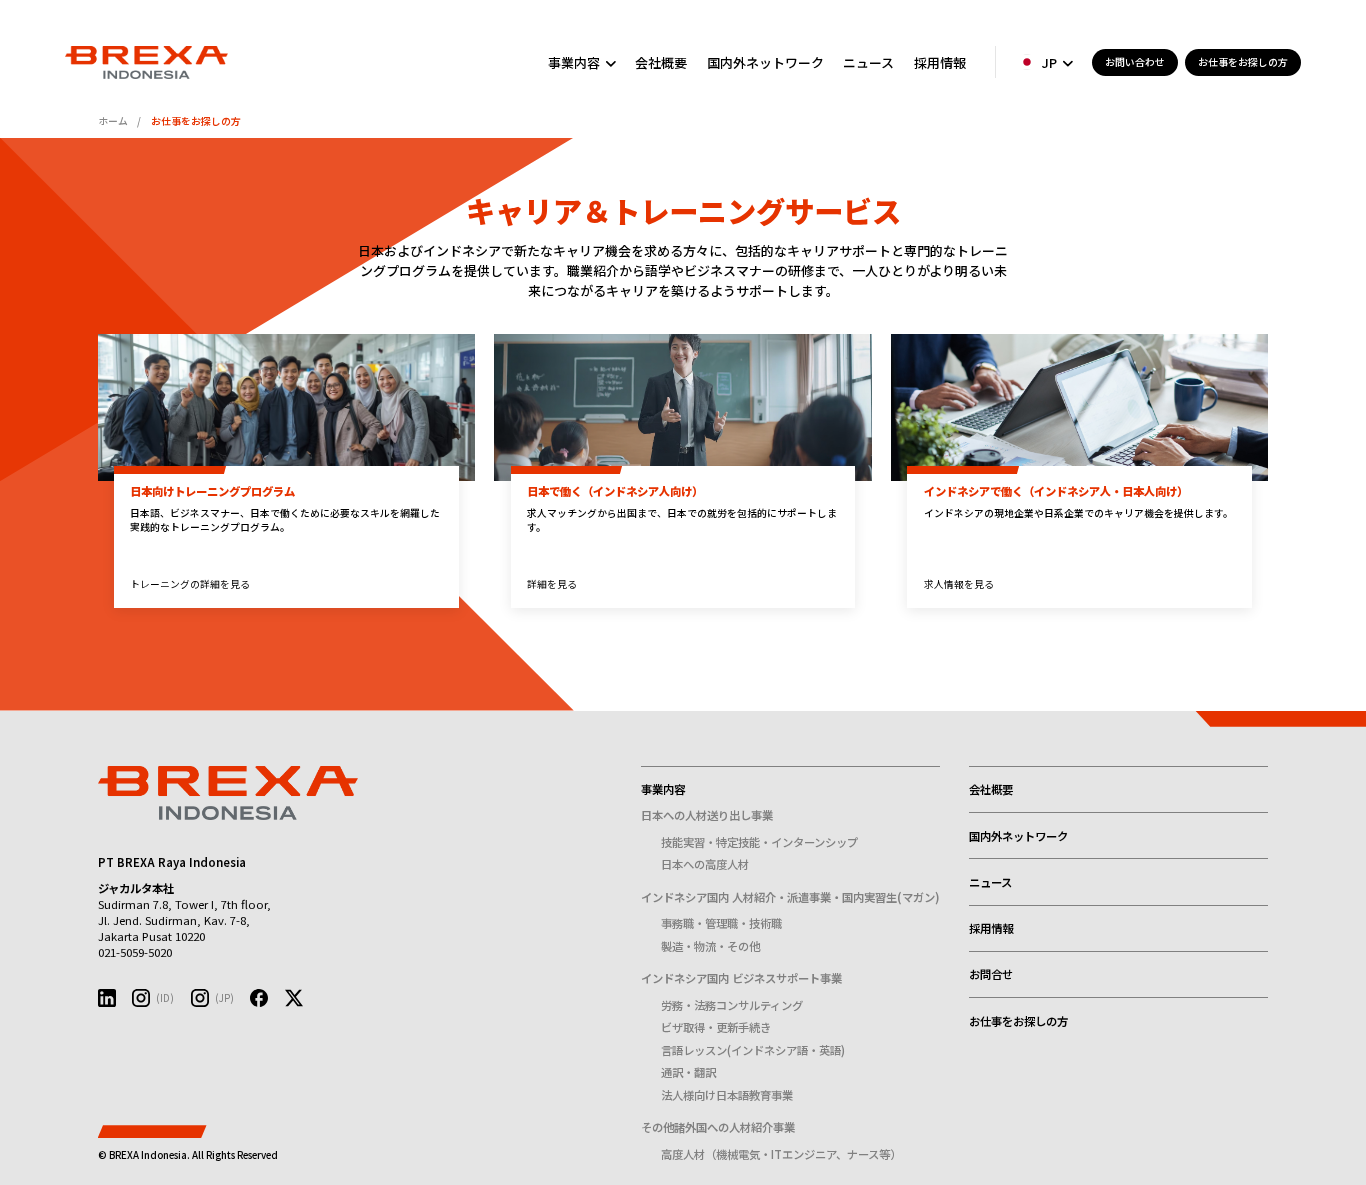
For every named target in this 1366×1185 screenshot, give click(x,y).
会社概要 (661, 62)
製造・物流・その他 (710, 946)
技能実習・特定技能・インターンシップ (759, 842)
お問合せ (991, 974)
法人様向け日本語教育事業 (727, 1095)
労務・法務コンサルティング (732, 1005)
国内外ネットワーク (765, 62)
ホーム (113, 121)
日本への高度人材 (705, 864)
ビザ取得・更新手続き (716, 1027)
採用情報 (940, 62)
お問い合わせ (1135, 62)
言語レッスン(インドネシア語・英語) (753, 1050)
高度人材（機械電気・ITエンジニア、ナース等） (781, 1154)
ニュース (868, 62)
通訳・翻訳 (688, 1072)
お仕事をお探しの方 (1243, 62)
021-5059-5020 (135, 952)
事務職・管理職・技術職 (721, 923)
